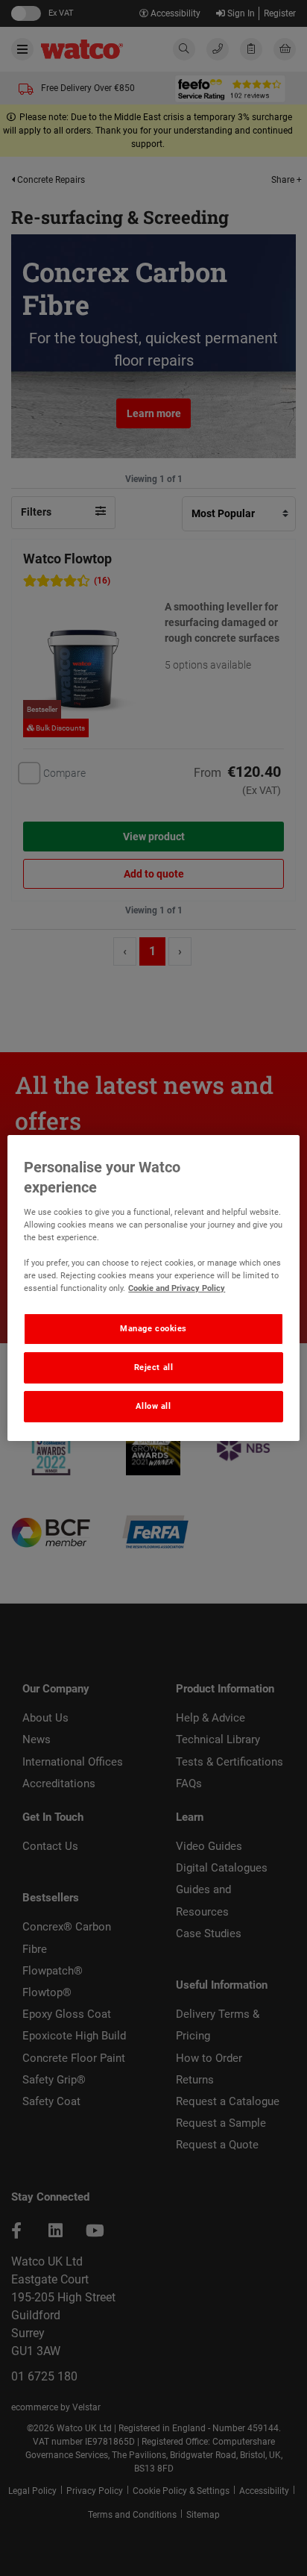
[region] (153, 1288)
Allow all (153, 1406)
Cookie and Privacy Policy (177, 1288)
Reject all (154, 1367)
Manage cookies (153, 1328)
